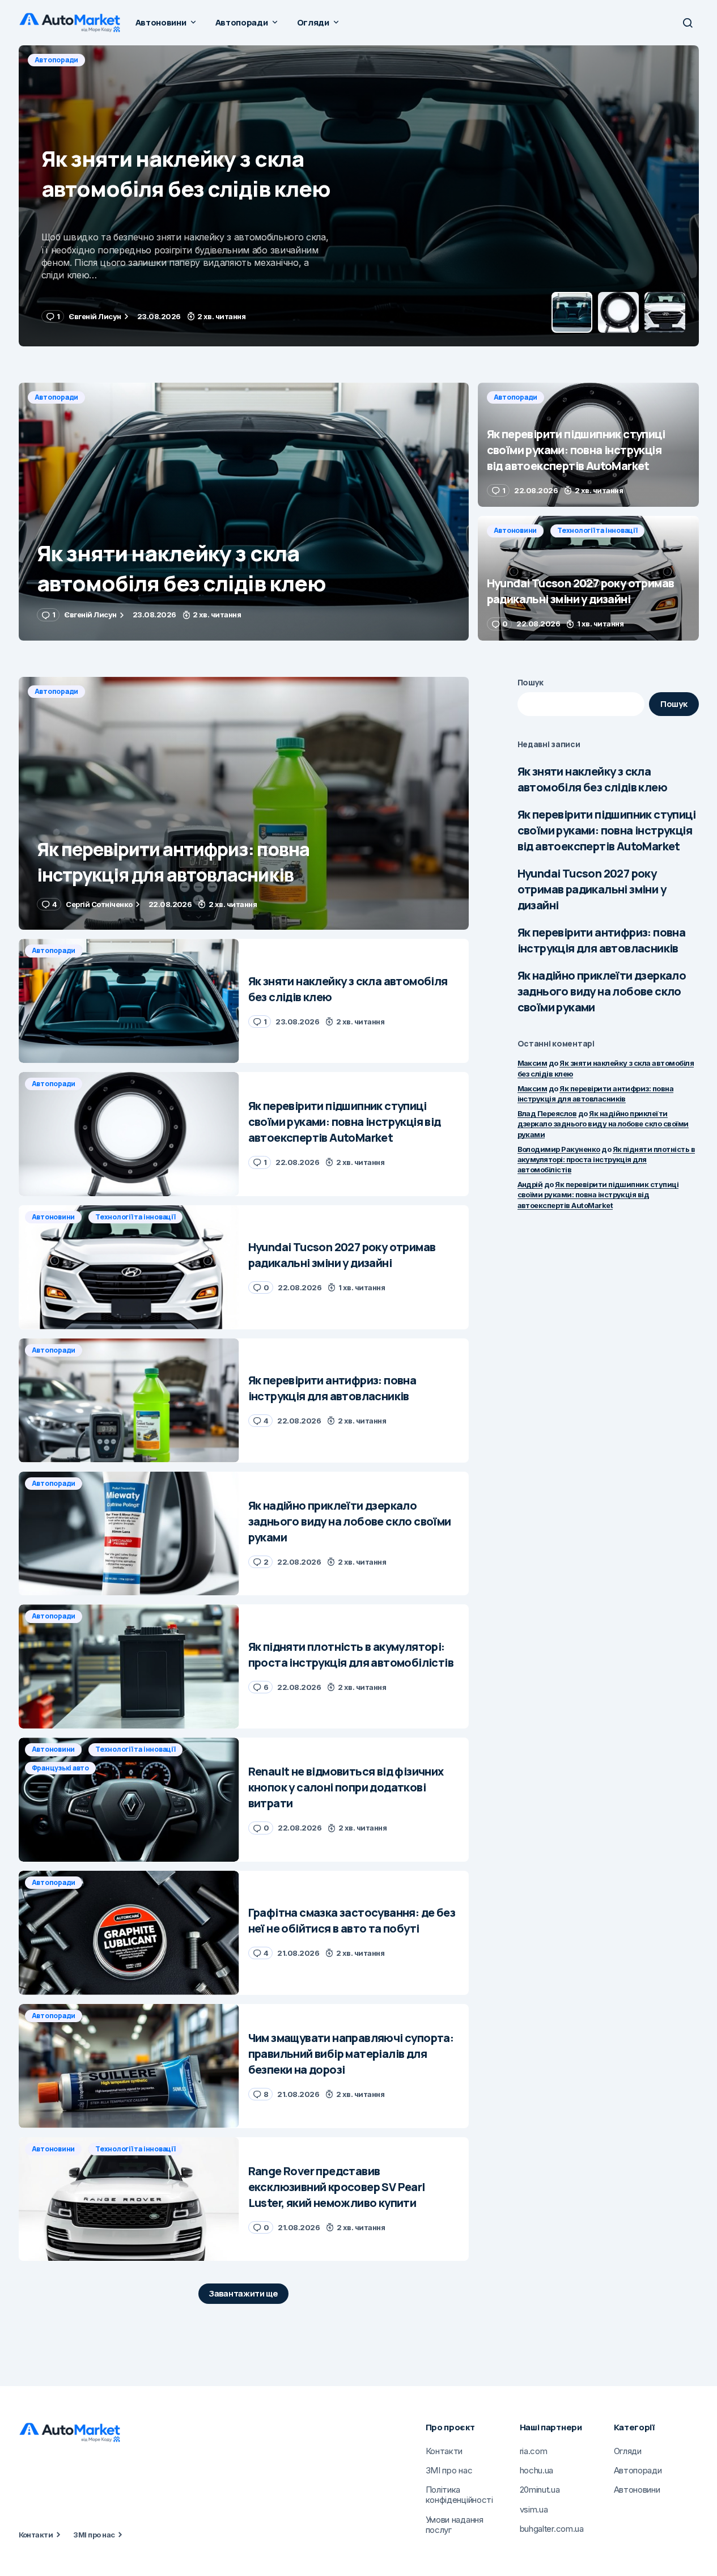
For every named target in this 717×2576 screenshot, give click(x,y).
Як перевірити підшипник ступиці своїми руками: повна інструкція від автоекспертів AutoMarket (606, 830)
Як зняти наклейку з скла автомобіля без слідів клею (592, 779)
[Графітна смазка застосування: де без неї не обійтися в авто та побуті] (129, 1933)
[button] (688, 23)
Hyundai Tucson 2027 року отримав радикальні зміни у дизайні (592, 889)
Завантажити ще (243, 2293)
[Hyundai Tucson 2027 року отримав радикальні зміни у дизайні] (588, 578)
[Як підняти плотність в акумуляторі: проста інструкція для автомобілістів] (129, 1666)
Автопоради (57, 60)
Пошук (531, 682)
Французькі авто (60, 1768)
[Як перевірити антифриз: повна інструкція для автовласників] (244, 804)
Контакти (36, 2535)
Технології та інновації (597, 530)
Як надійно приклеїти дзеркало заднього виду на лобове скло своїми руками (602, 991)
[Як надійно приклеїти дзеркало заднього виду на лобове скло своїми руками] (129, 1534)
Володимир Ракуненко (559, 1149)
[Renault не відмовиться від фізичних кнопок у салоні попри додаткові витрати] (129, 1800)
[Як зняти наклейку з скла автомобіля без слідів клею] (244, 512)
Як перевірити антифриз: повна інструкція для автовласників (602, 940)
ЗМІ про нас (94, 2535)
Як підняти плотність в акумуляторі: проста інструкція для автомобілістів (606, 1159)
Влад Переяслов (547, 1113)
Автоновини (516, 530)
